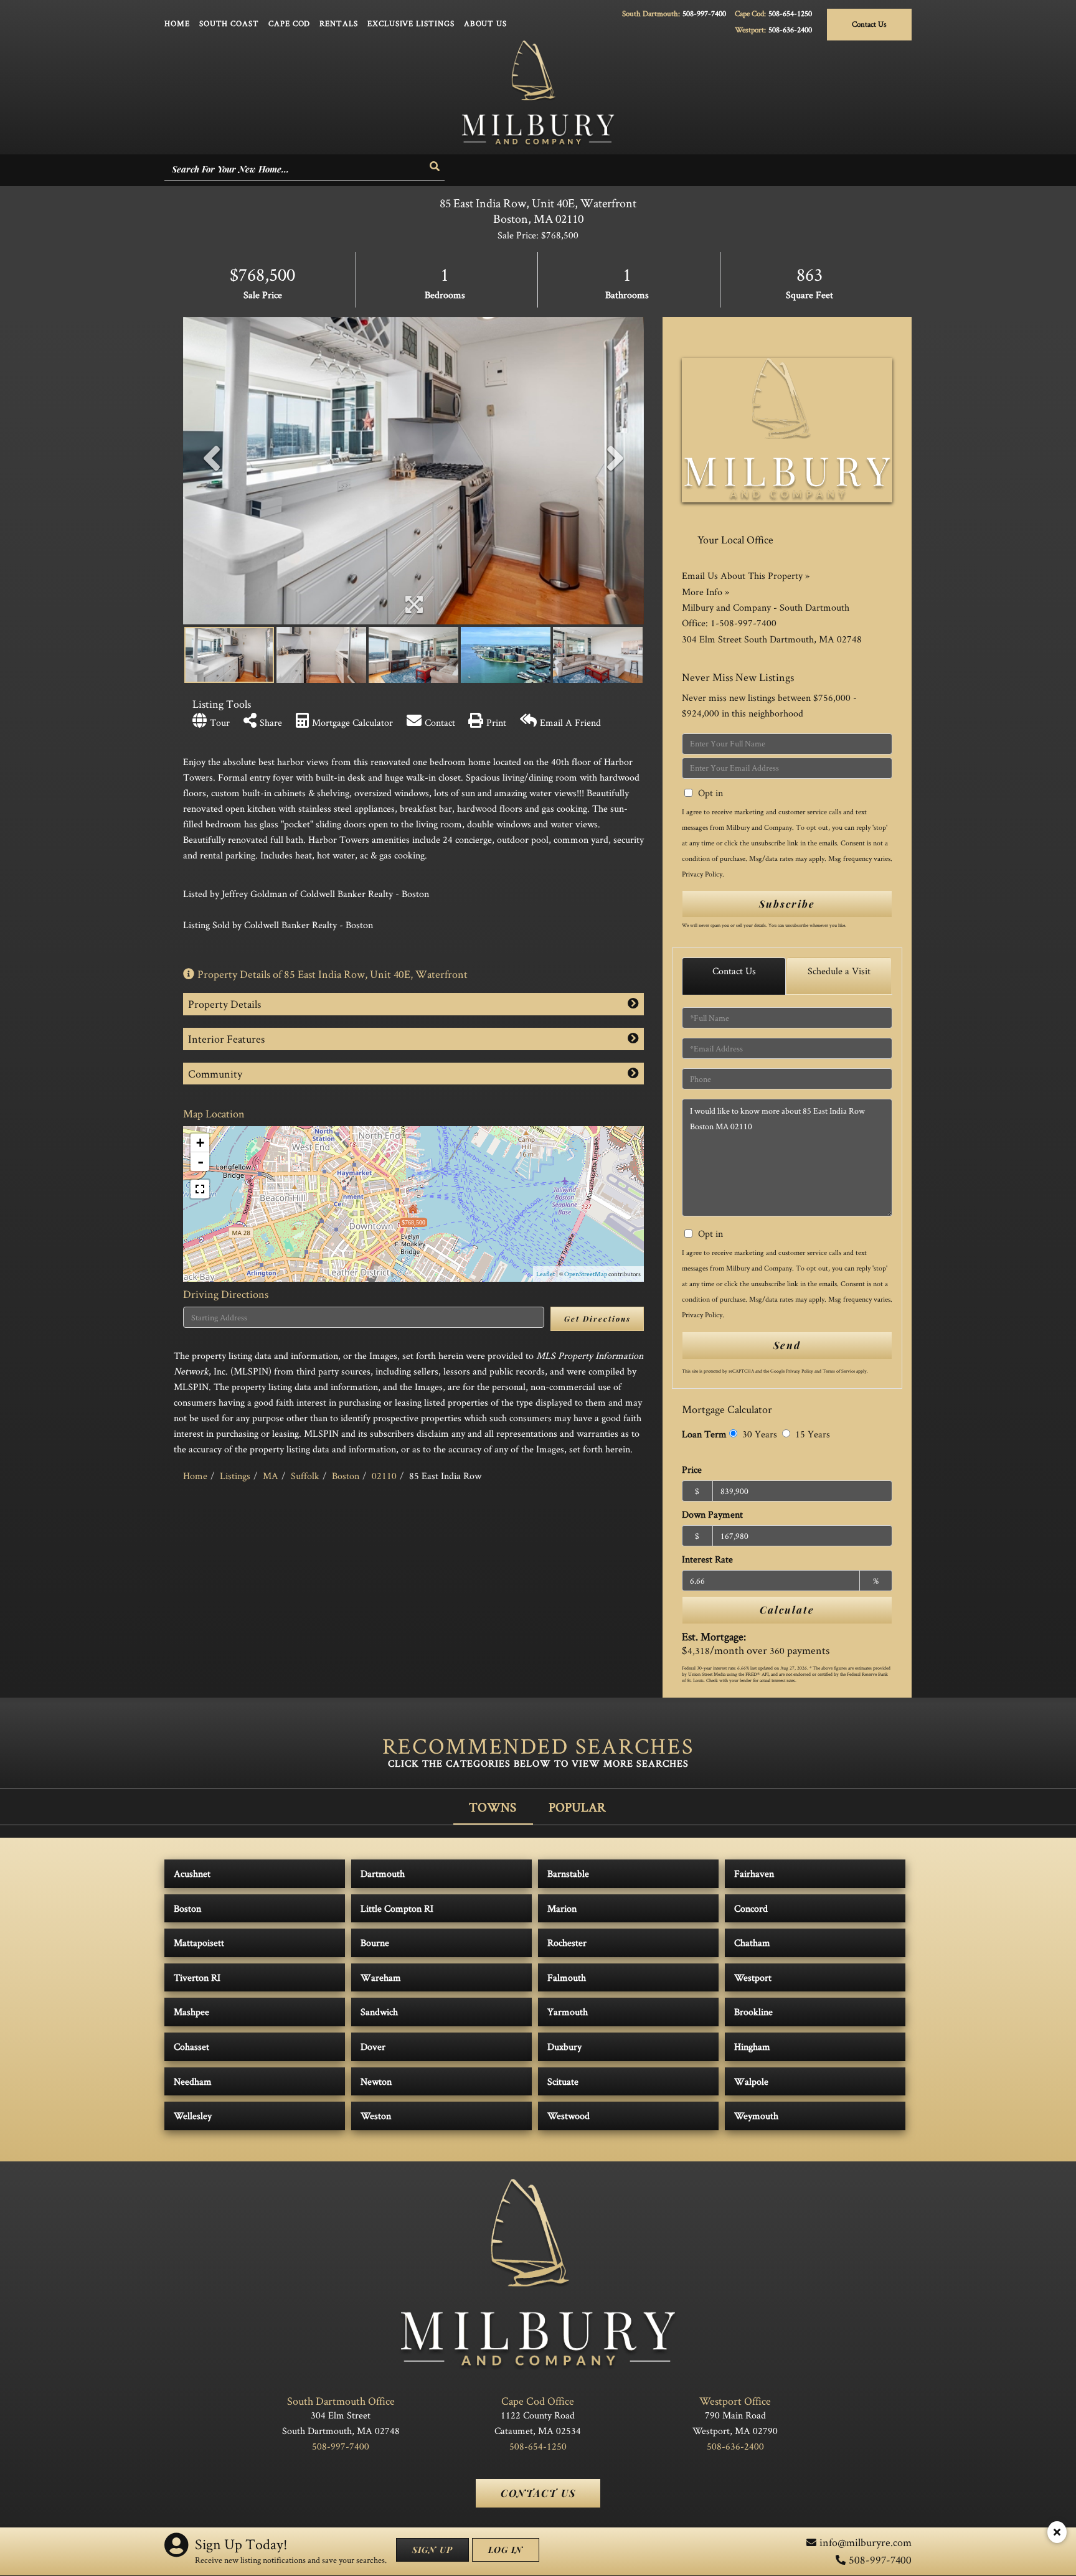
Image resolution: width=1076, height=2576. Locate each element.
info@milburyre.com (866, 2542)
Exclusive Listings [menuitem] (411, 23)
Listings (235, 1476)
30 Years (758, 1434)
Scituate (563, 2081)
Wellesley (193, 2116)
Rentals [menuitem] (339, 23)
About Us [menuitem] (485, 23)
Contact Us (869, 24)
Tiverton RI (197, 1977)
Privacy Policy (702, 874)
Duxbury (564, 2047)
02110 (384, 1476)
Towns (493, 1807)
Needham (193, 2081)
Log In (506, 2550)
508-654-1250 (790, 13)
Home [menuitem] (177, 23)
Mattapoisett (199, 1943)
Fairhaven (754, 1873)
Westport (753, 1977)
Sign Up (432, 2550)
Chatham (752, 1943)
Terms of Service (839, 1371)
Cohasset (191, 2047)
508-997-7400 (704, 13)
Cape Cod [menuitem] (289, 23)
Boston (346, 1476)
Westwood (569, 2116)
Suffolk (305, 1476)
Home (195, 1476)
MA (271, 1476)
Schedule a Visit (839, 971)
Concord (751, 1908)
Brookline (753, 2012)
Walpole (751, 2081)
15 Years (811, 1434)
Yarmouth (568, 2012)
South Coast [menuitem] (229, 23)
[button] (435, 167)
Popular (577, 1807)
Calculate (787, 1610)
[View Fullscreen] (200, 1189)
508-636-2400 (790, 30)
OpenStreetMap (586, 1274)
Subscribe (787, 904)
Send (787, 1345)
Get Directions (597, 1319)
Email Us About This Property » (746, 576)
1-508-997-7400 (743, 623)
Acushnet (192, 1873)
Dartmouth (383, 1873)
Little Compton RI (397, 1908)
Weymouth (756, 2116)
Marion (562, 1908)
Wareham (381, 1977)
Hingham (752, 2047)
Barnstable (568, 1873)
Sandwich (379, 2012)
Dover (373, 2047)
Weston (376, 2116)
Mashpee (191, 2012)
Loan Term (704, 1434)
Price (692, 1469)
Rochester (567, 1943)
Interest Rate (707, 1559)
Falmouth (567, 1977)
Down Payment (712, 1514)
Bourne (375, 1943)
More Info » (706, 592)
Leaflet (545, 1274)
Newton (376, 2081)
